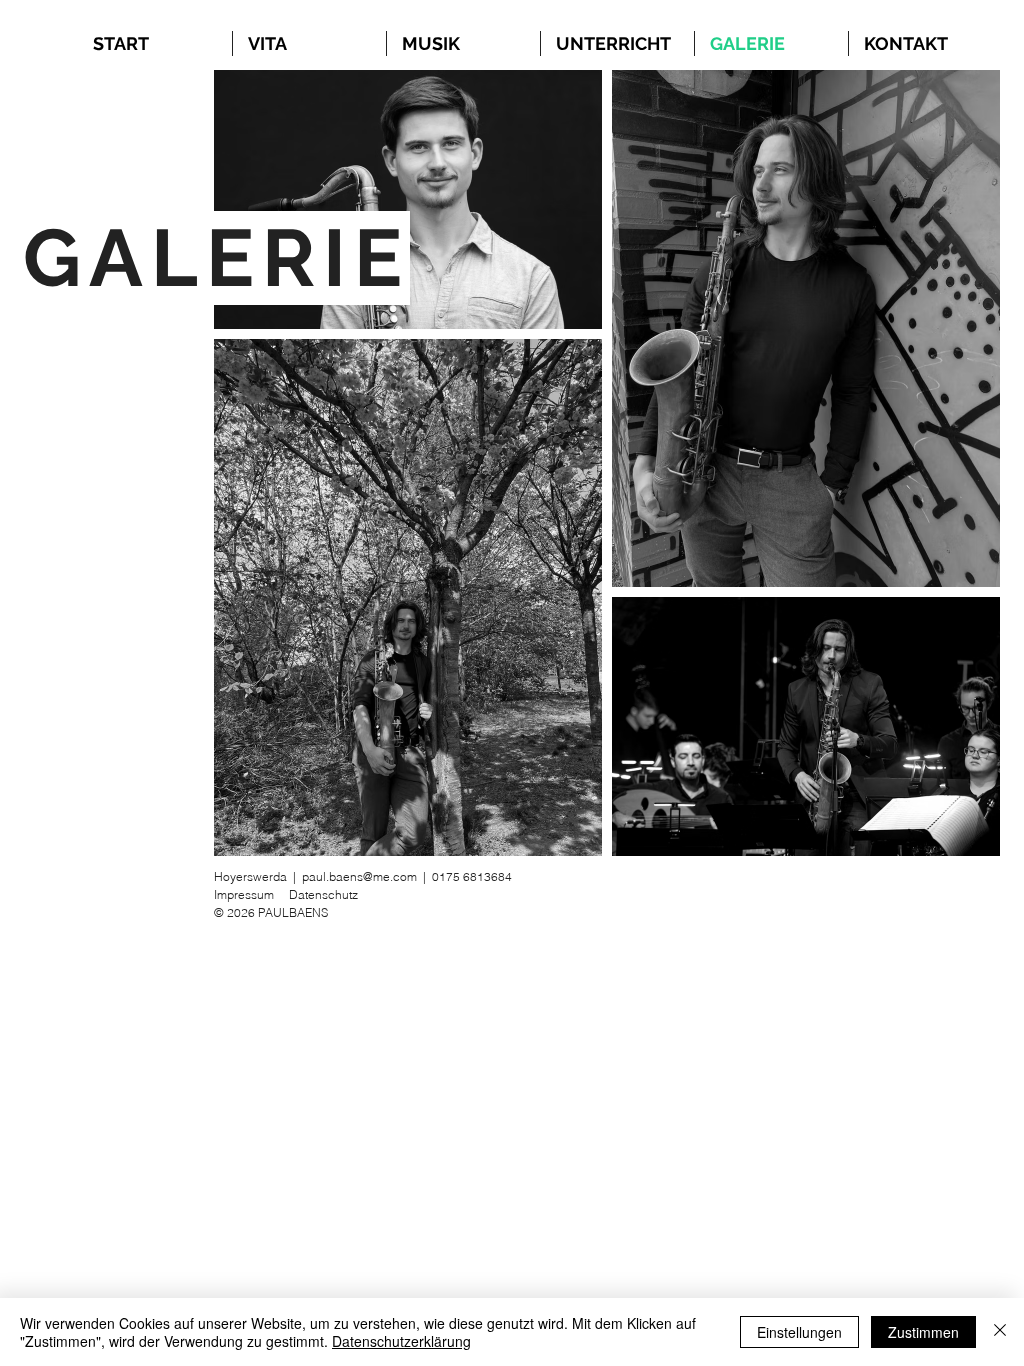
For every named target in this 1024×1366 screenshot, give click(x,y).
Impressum (244, 894)
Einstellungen (799, 1332)
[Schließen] (1000, 1332)
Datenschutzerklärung (401, 1341)
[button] (463, 43)
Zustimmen (923, 1332)
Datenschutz (323, 894)
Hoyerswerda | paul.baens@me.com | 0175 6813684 (363, 876)
